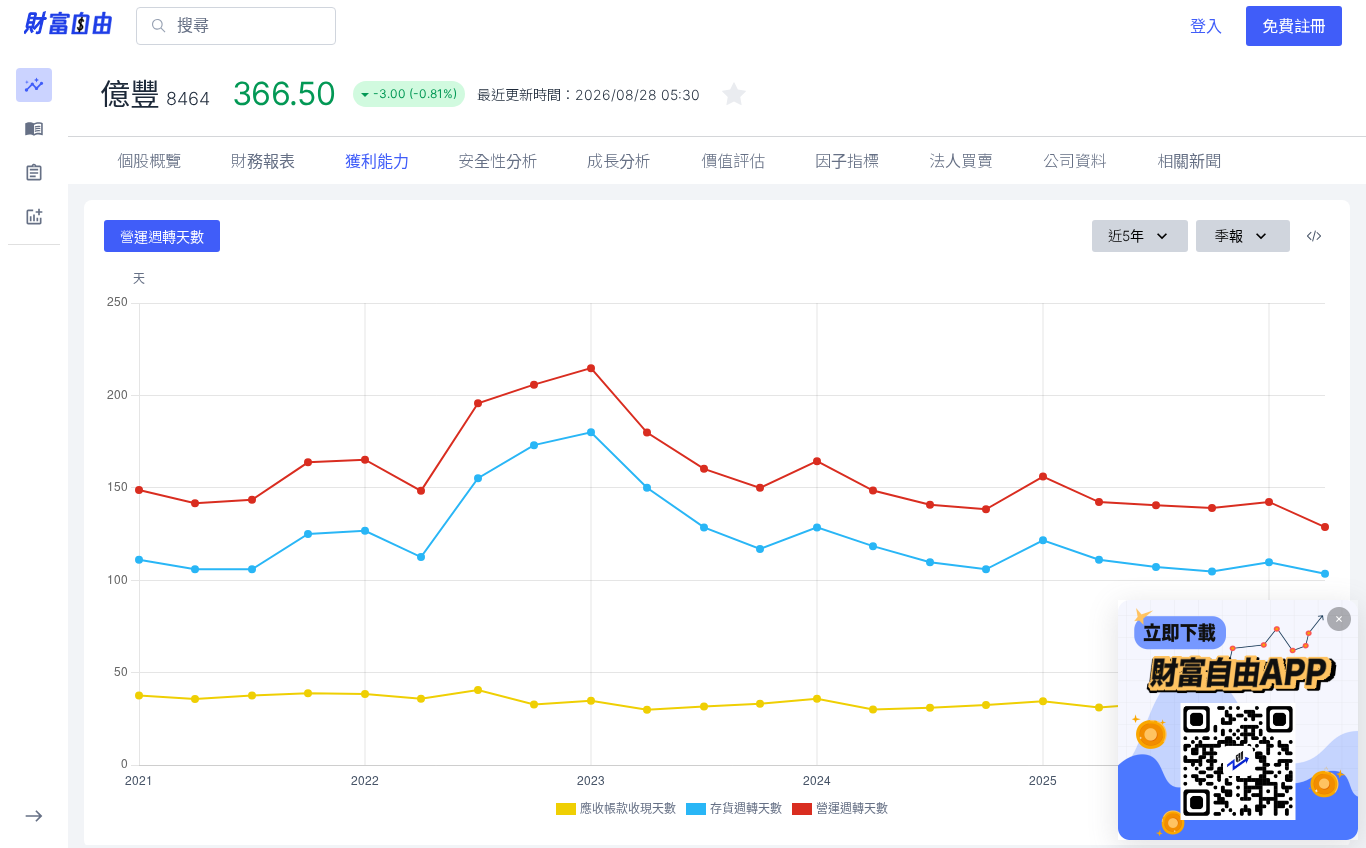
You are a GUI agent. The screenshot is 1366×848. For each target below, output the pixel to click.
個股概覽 (149, 161)
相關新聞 (1189, 161)
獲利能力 (377, 161)
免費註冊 (1294, 26)
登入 (1206, 26)
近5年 (1126, 235)
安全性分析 (498, 161)
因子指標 (847, 161)
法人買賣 (961, 161)
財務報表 (263, 161)
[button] (34, 85)
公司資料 (1075, 161)
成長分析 (619, 161)
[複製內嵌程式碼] (1314, 236)
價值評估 (733, 161)
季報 (1229, 235)
